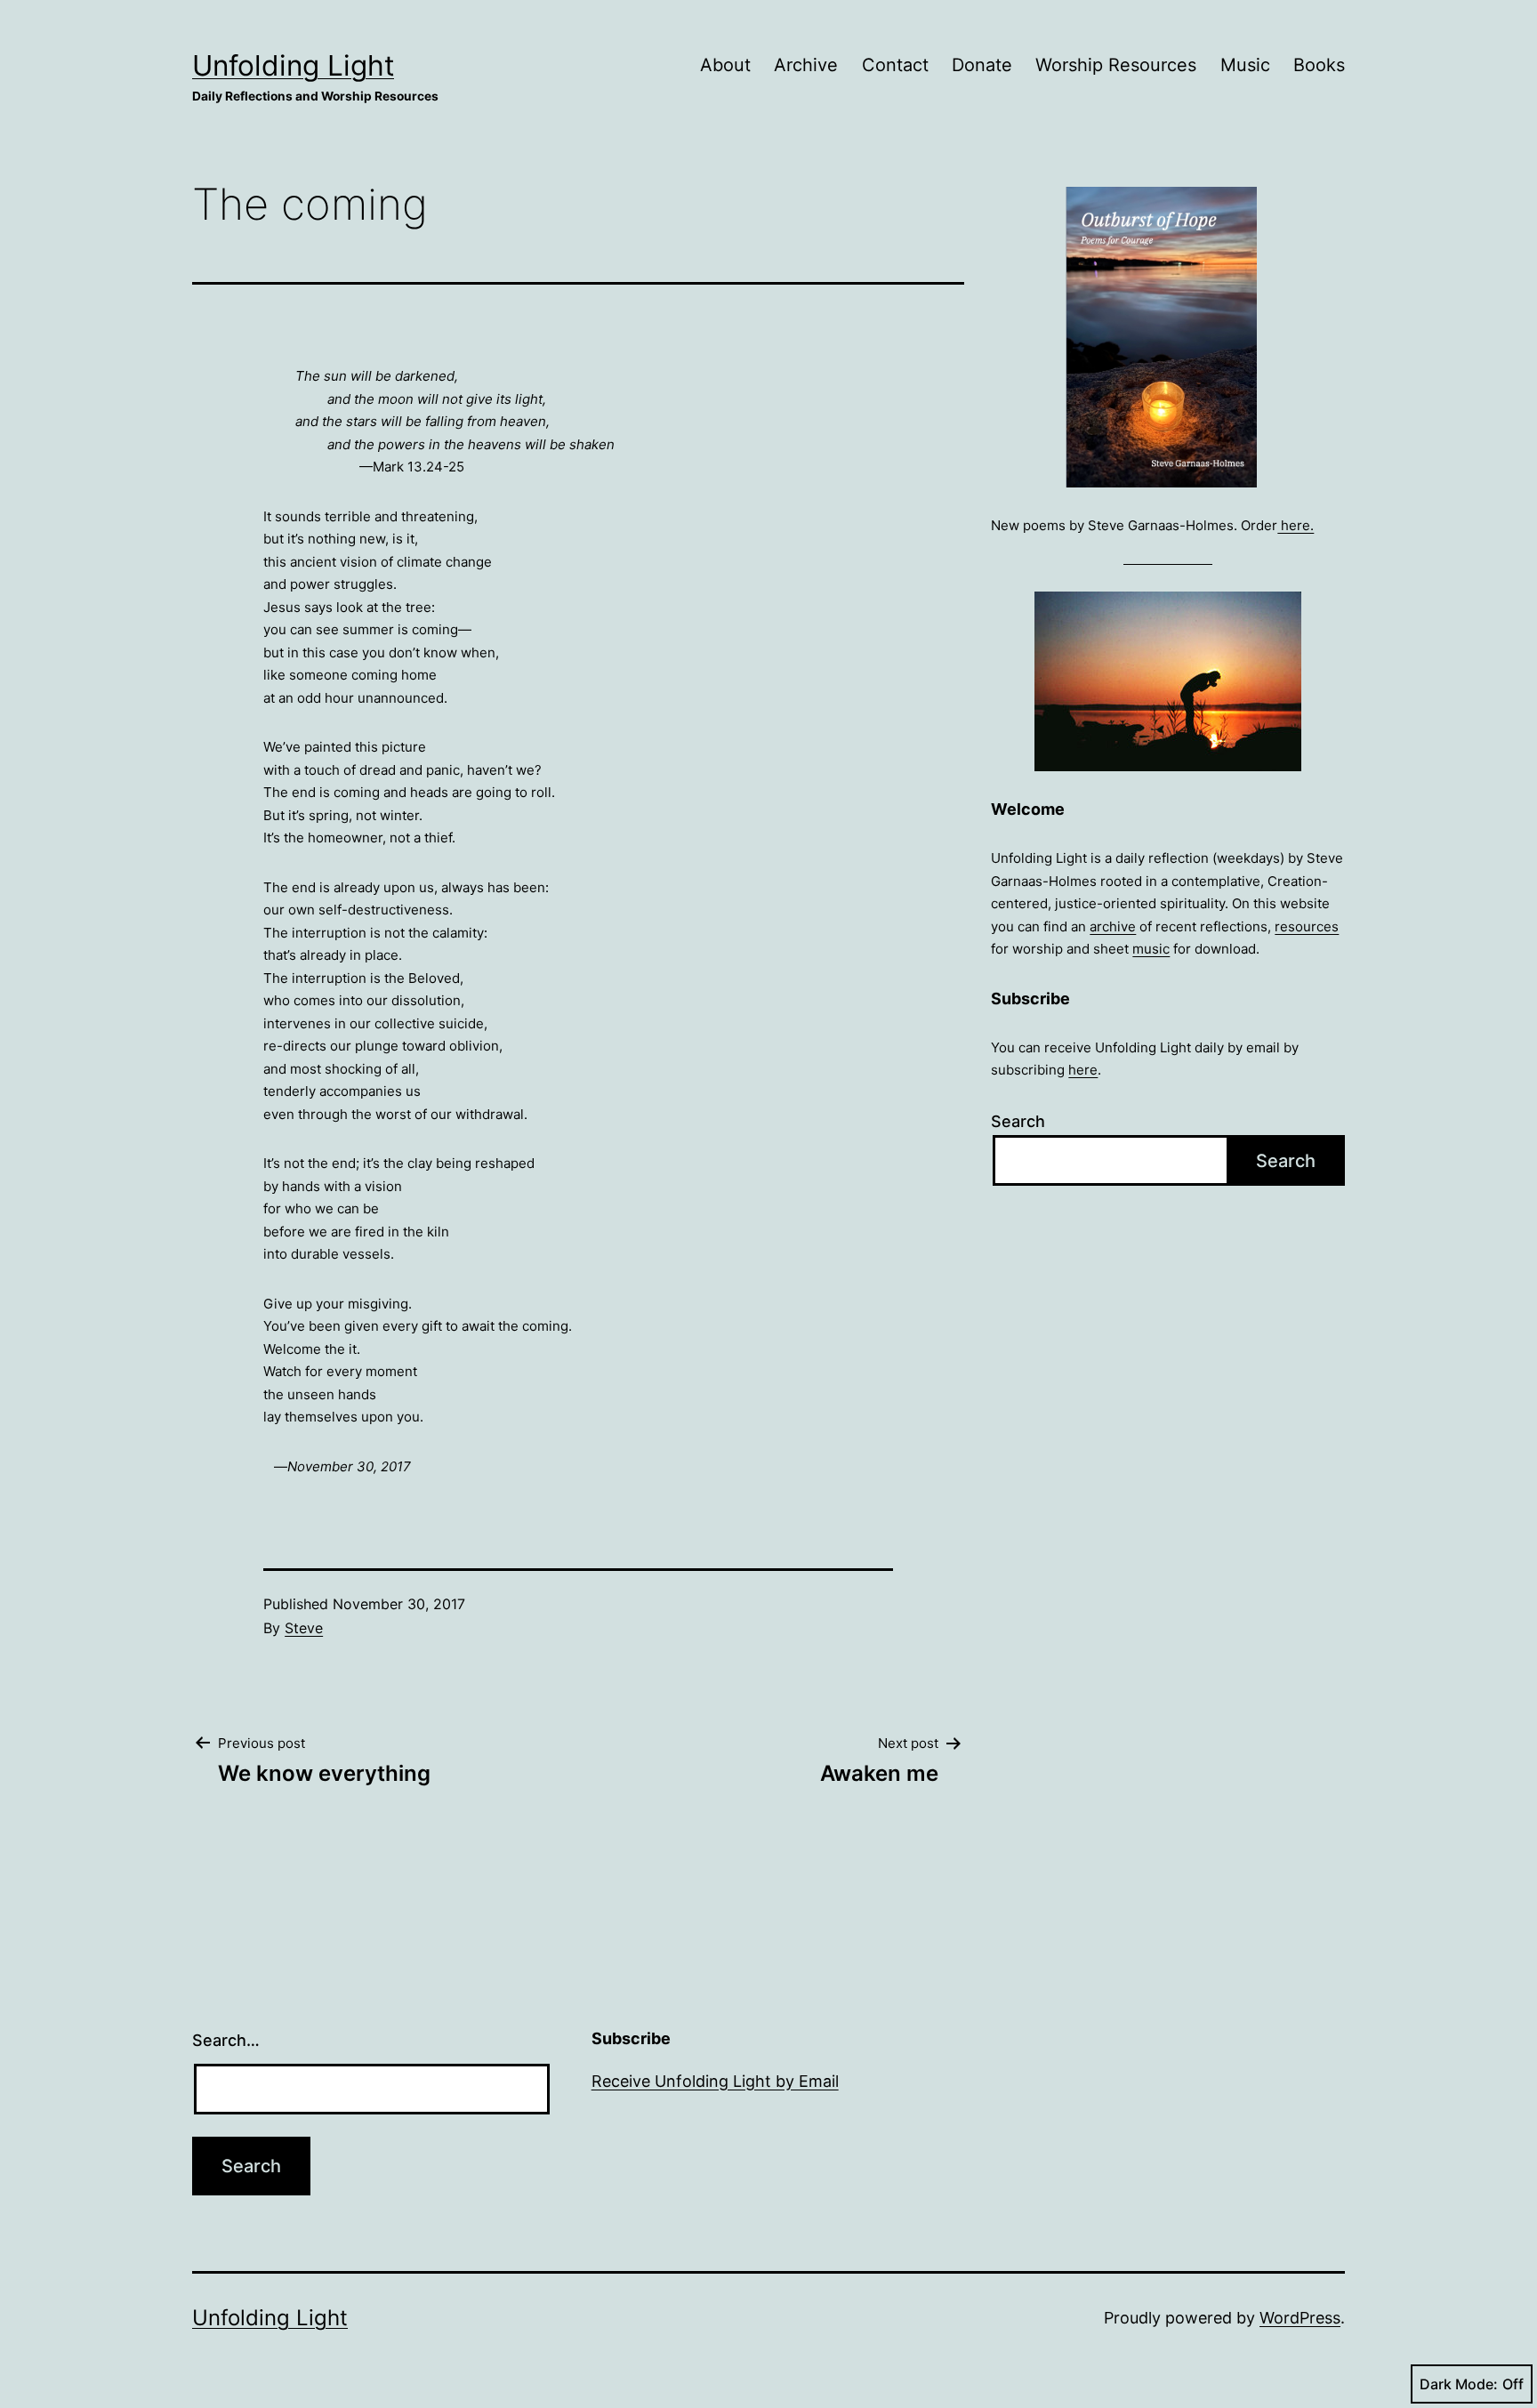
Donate (982, 65)
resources (1307, 926)
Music (1245, 65)
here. (1296, 525)
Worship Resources (1116, 65)
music (1151, 949)
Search (1018, 1121)
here (1083, 1070)
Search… (226, 2040)
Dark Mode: (1459, 2384)
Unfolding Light (293, 65)
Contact (895, 65)
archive (1113, 926)
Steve (304, 1628)
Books (1319, 65)
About (725, 65)
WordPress (1300, 2318)
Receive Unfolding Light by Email (715, 2081)
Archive (806, 65)
